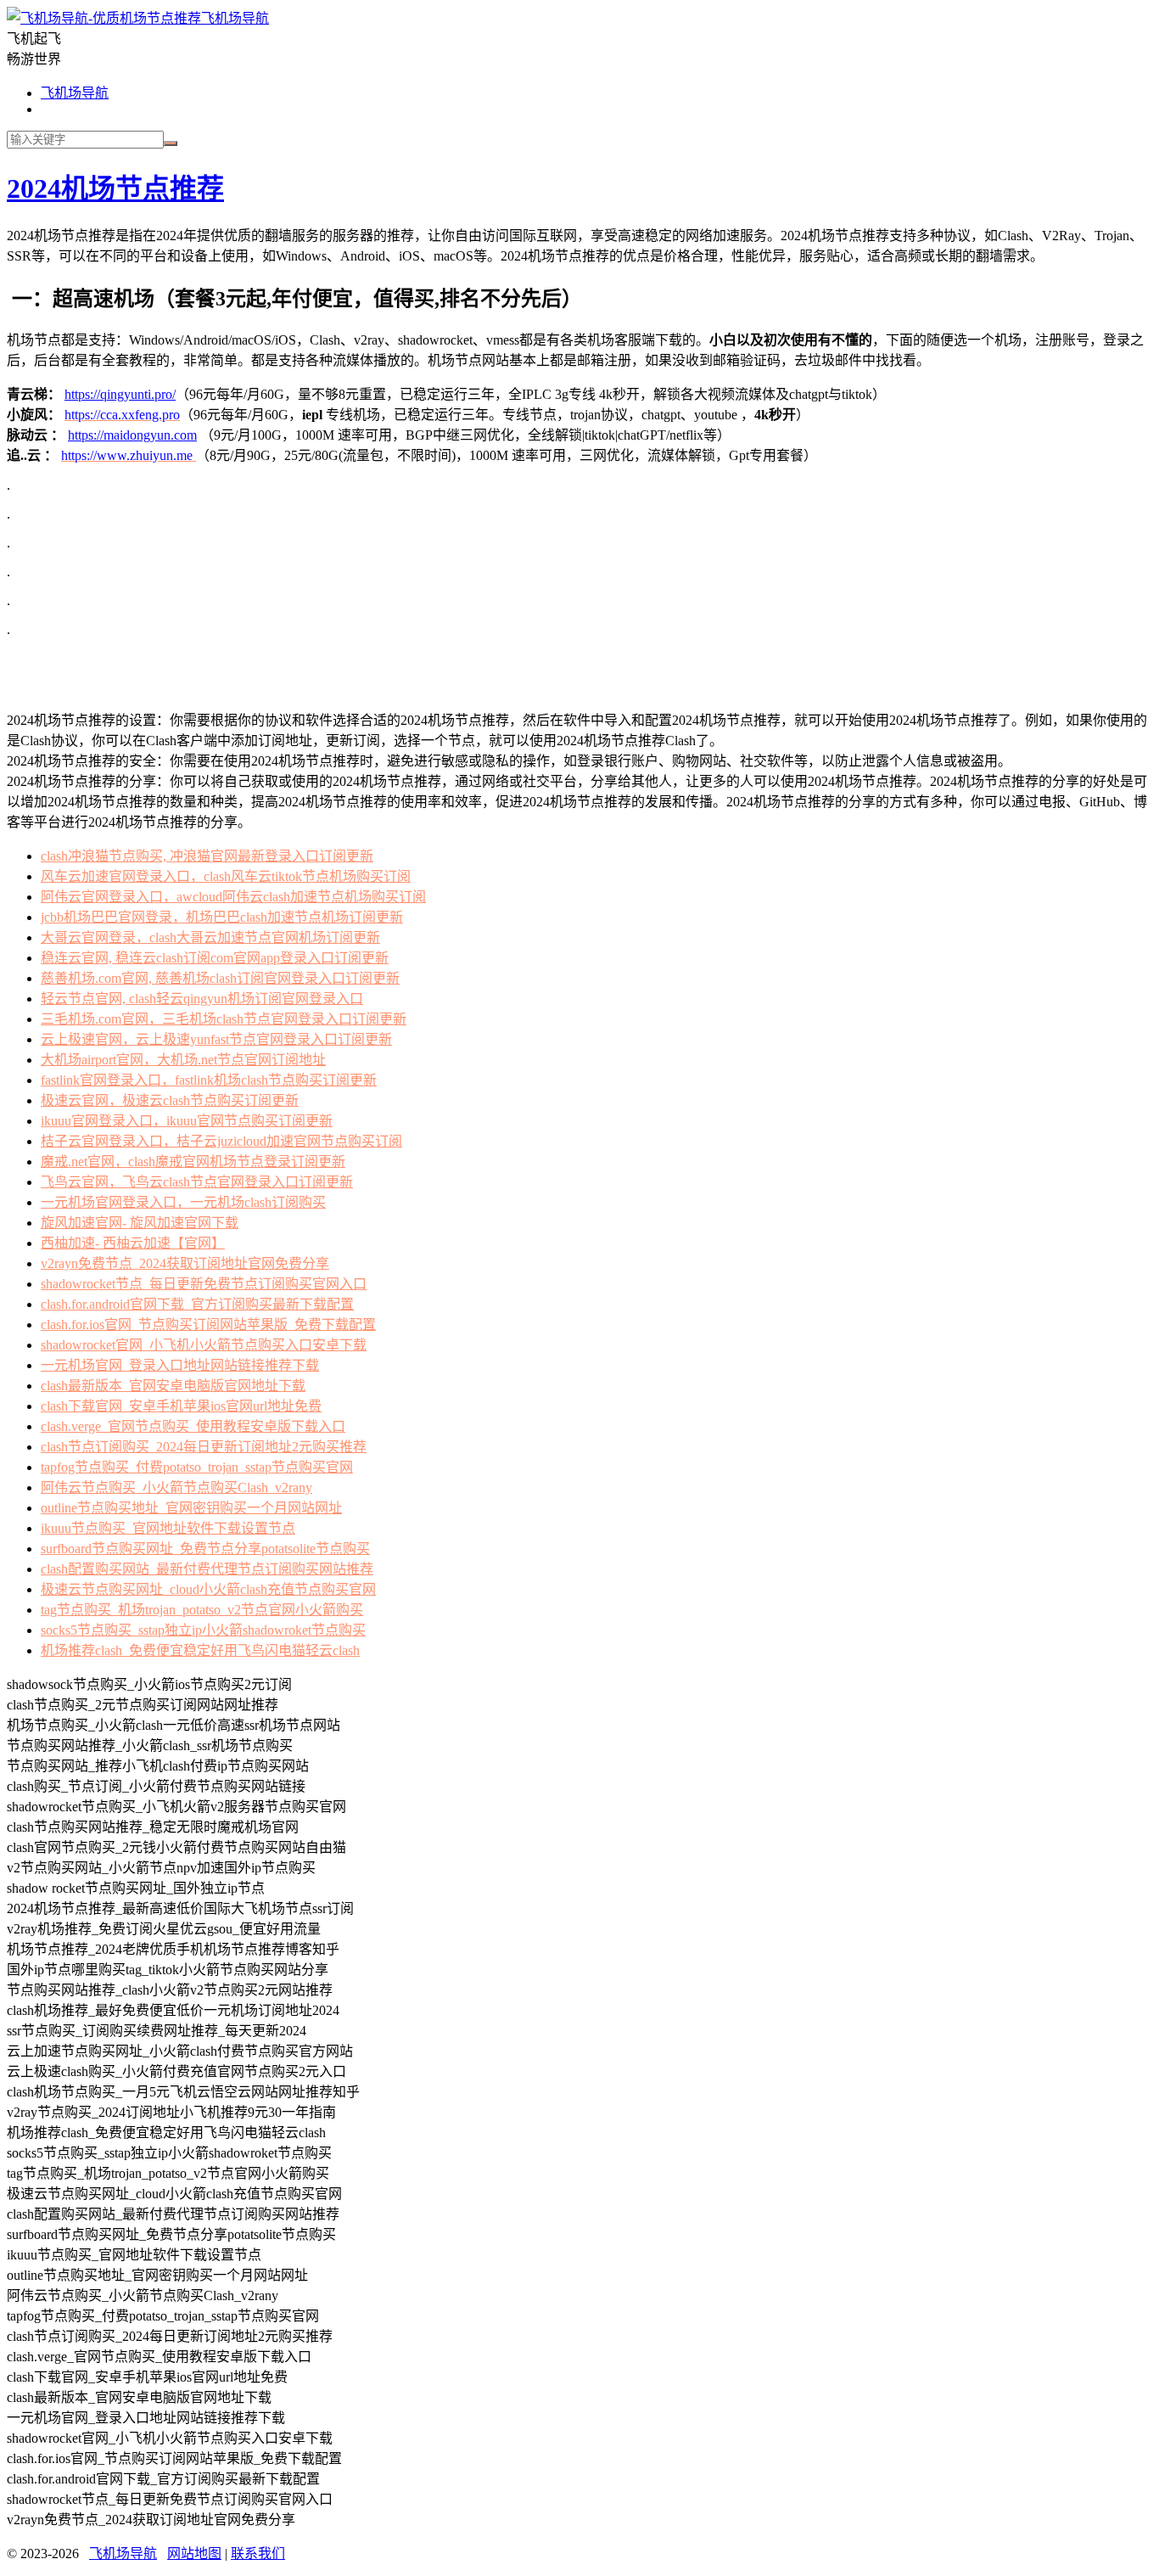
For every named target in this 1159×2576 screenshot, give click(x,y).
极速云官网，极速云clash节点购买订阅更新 (170, 1100)
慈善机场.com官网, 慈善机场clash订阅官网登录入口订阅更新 (220, 978)
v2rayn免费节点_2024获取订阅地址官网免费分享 (185, 1263)
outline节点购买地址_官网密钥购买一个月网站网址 (191, 1508)
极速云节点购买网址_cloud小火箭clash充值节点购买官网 (208, 1589)
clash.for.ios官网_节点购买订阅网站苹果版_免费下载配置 (208, 1324)
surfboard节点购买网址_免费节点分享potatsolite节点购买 (205, 1549)
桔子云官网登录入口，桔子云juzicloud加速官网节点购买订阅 (221, 1141)
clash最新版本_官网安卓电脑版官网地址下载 (173, 1386)
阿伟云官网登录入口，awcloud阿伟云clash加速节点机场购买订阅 (233, 897)
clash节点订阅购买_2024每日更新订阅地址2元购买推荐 (204, 1447)
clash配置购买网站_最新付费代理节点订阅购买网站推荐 (207, 1569)
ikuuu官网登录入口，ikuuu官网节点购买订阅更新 (187, 1121)
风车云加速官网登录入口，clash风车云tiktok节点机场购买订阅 (226, 876)
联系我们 (258, 2554)
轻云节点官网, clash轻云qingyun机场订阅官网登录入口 (202, 999)
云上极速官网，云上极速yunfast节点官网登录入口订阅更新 (216, 1039)
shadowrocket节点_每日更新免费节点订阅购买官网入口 (204, 1284)
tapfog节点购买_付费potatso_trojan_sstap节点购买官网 (197, 1467)
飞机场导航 (235, 18)
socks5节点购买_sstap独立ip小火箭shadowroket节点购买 (203, 1630)
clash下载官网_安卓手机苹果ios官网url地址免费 (181, 1406)
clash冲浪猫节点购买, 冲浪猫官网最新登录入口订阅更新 (207, 856)
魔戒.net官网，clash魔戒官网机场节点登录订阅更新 (193, 1162)
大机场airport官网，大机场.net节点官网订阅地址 (183, 1060)
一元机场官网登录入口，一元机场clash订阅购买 (183, 1202)
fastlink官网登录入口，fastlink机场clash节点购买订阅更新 (209, 1080)
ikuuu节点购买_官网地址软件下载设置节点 (168, 1528)
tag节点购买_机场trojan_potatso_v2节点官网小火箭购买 (202, 1610)
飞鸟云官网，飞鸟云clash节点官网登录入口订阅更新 (197, 1182)
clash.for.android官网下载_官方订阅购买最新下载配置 (197, 1304)
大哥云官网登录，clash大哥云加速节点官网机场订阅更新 (210, 937)
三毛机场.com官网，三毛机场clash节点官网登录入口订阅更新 (224, 1019)
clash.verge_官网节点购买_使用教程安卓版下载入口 (193, 1426)
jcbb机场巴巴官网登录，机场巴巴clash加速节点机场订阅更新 (222, 917)
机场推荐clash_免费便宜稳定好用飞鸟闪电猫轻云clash (200, 1650)
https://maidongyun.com (132, 435)
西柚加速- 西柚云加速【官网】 (133, 1243)
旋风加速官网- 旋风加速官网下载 (140, 1223)
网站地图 (194, 2554)
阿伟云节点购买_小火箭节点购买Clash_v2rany (176, 1487)
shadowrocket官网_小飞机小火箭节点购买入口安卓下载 (204, 1345)
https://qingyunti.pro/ (120, 394)
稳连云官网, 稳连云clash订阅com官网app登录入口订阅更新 (215, 958)
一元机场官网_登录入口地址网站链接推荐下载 (180, 1365)
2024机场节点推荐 (115, 188)
